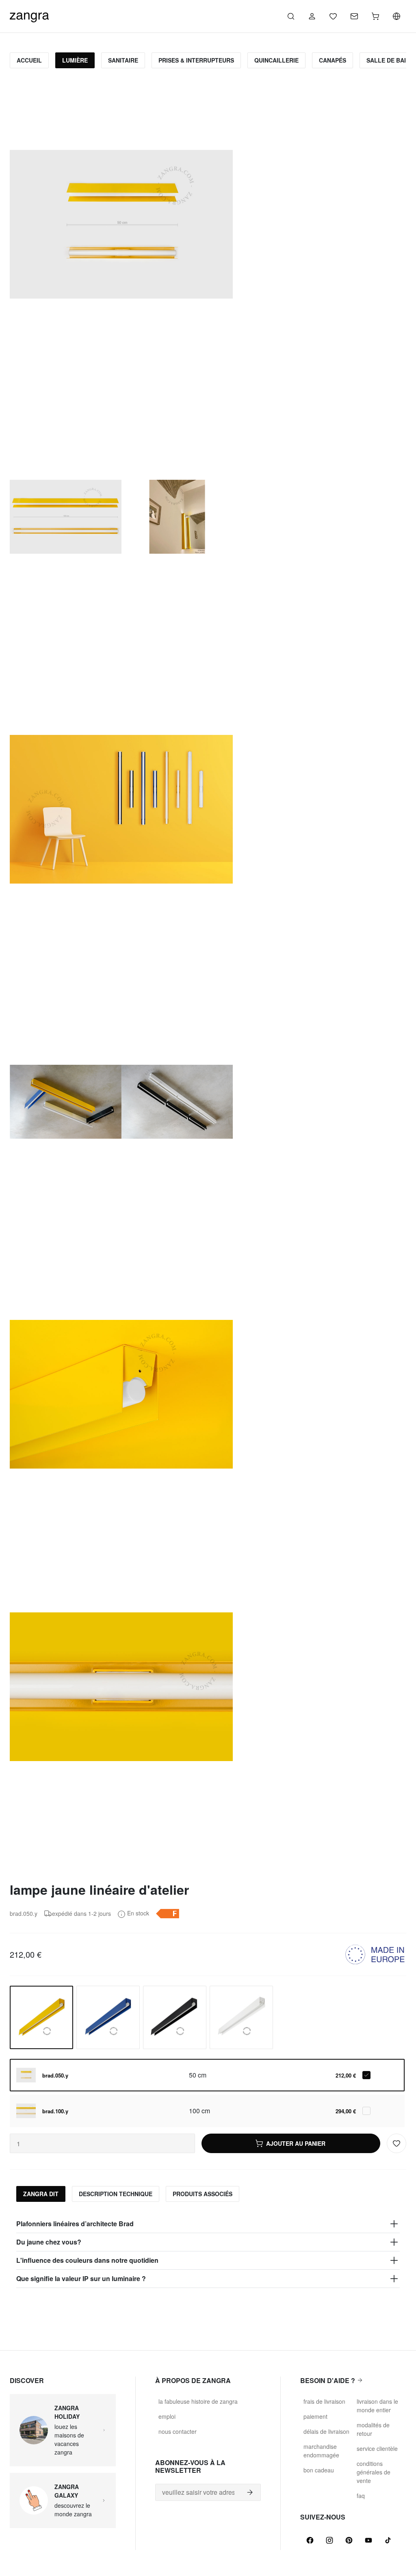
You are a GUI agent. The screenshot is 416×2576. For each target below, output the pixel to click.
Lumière (75, 60)
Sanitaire (123, 60)
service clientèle (377, 2448)
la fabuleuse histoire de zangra (198, 2401)
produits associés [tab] (203, 2194)
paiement (315, 2416)
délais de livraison (326, 2431)
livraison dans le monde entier (377, 2406)
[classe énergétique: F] (167, 1913)
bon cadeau (319, 2470)
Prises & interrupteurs (196, 60)
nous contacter (178, 2431)
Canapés (333, 60)
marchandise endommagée (321, 2451)
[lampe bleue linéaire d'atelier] (108, 2017)
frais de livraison (324, 2401)
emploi (167, 2416)
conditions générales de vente (374, 2472)
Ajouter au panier (296, 2143)
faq (361, 2496)
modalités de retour (373, 2429)
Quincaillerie (276, 60)
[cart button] (375, 16)
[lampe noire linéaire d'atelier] (175, 2017)
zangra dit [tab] (41, 2194)
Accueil (29, 60)
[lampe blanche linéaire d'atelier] (241, 2017)
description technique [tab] (116, 2194)
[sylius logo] (29, 15)
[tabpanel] (208, 2251)
